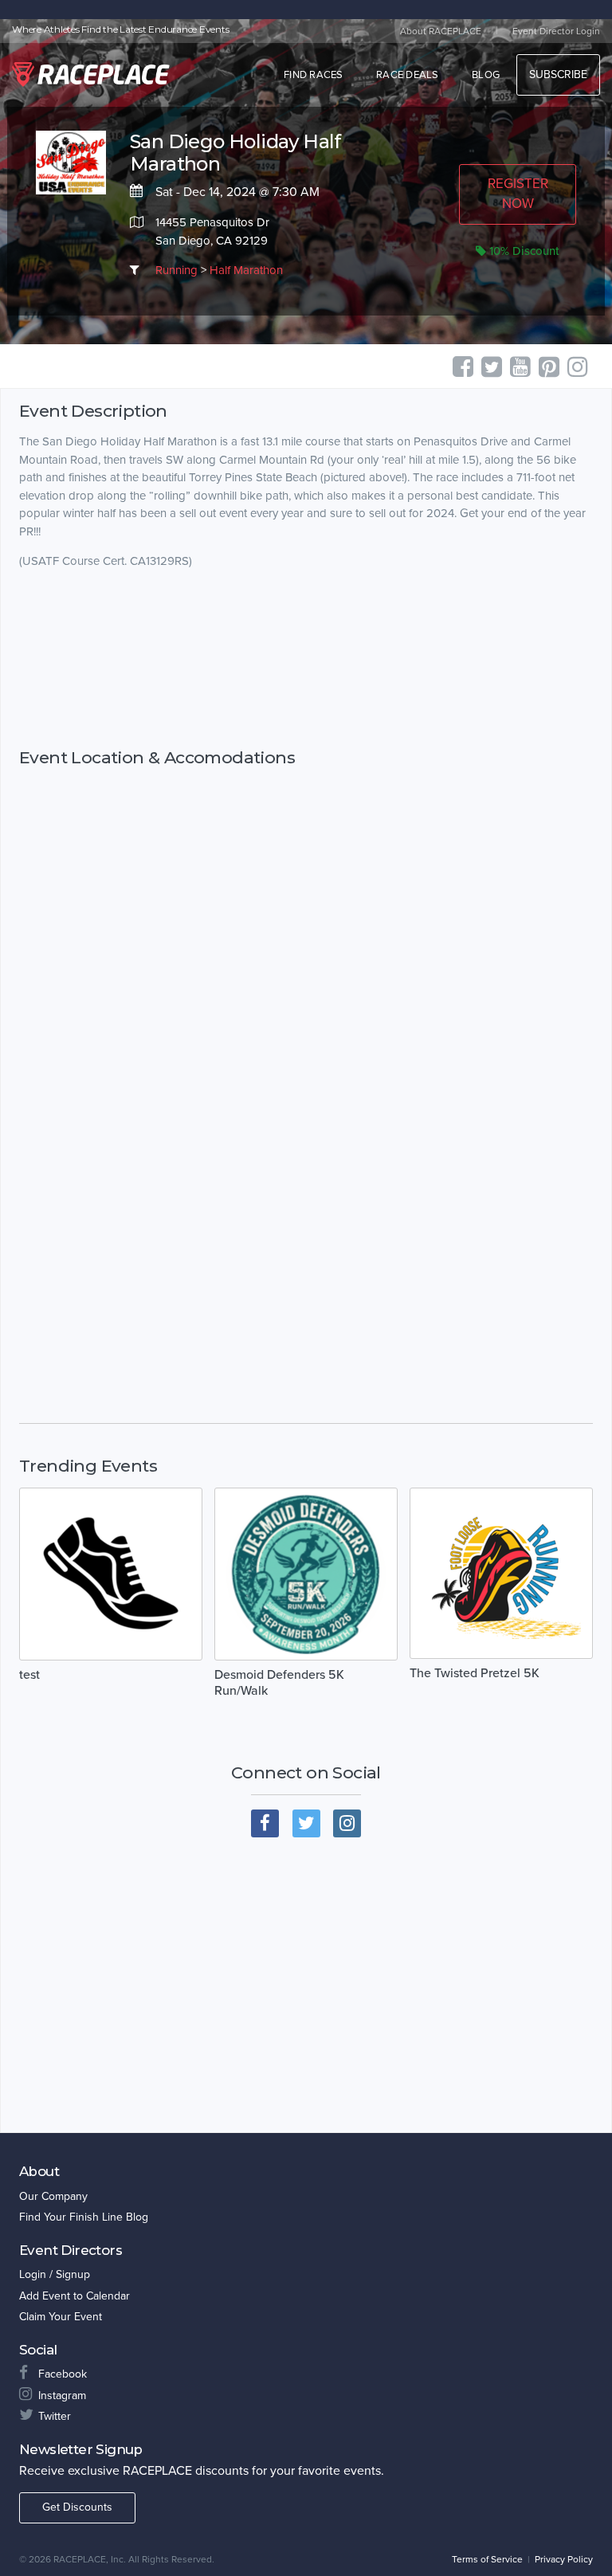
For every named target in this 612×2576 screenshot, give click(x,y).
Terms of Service (487, 2559)
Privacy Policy (564, 2559)
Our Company (53, 2196)
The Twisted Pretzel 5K (475, 1673)
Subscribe (558, 74)
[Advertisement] (306, 659)
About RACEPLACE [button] (441, 31)
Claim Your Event (61, 2317)
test (29, 1675)
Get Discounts (77, 2507)
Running (177, 270)
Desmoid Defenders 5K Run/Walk (279, 1683)
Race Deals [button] (408, 75)
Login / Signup (55, 2274)
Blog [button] (486, 75)
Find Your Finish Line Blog (84, 2217)
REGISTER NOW (518, 193)
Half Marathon (246, 270)
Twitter (55, 2416)
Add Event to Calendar (75, 2296)
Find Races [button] (314, 75)
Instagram (62, 2396)
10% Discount (523, 251)
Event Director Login (556, 31)
